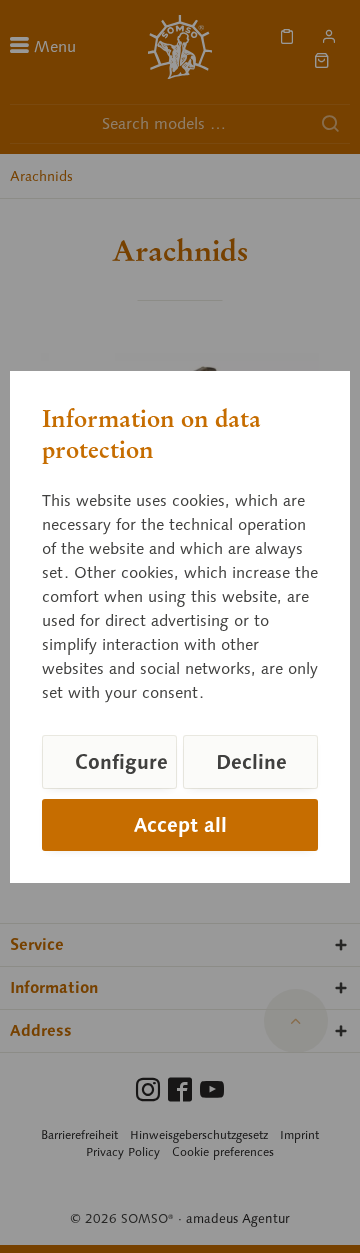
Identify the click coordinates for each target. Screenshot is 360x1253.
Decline (251, 762)
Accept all (180, 825)
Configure (121, 762)
